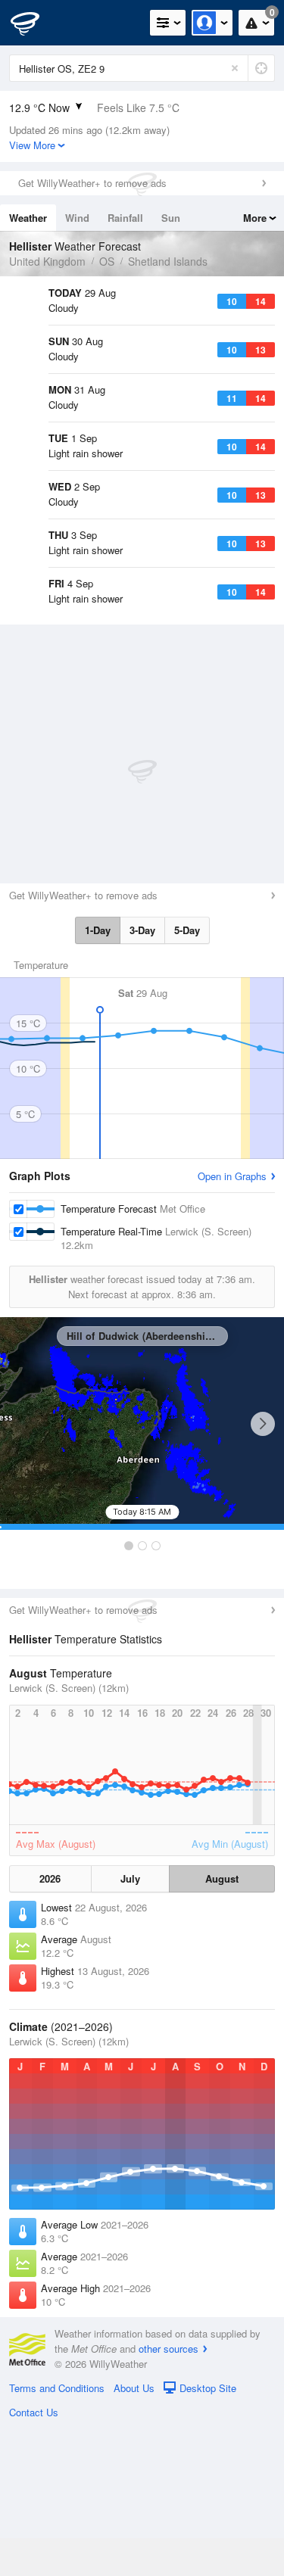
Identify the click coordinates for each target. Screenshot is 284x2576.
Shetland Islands (168, 261)
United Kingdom (47, 261)
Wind (77, 218)
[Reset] (235, 68)
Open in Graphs (232, 1323)
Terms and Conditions (57, 2535)
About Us (134, 2535)
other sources (169, 2495)
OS (107, 261)
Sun (171, 218)
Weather (28, 218)
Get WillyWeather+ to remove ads (92, 183)
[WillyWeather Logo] (34, 23)
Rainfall (125, 218)
